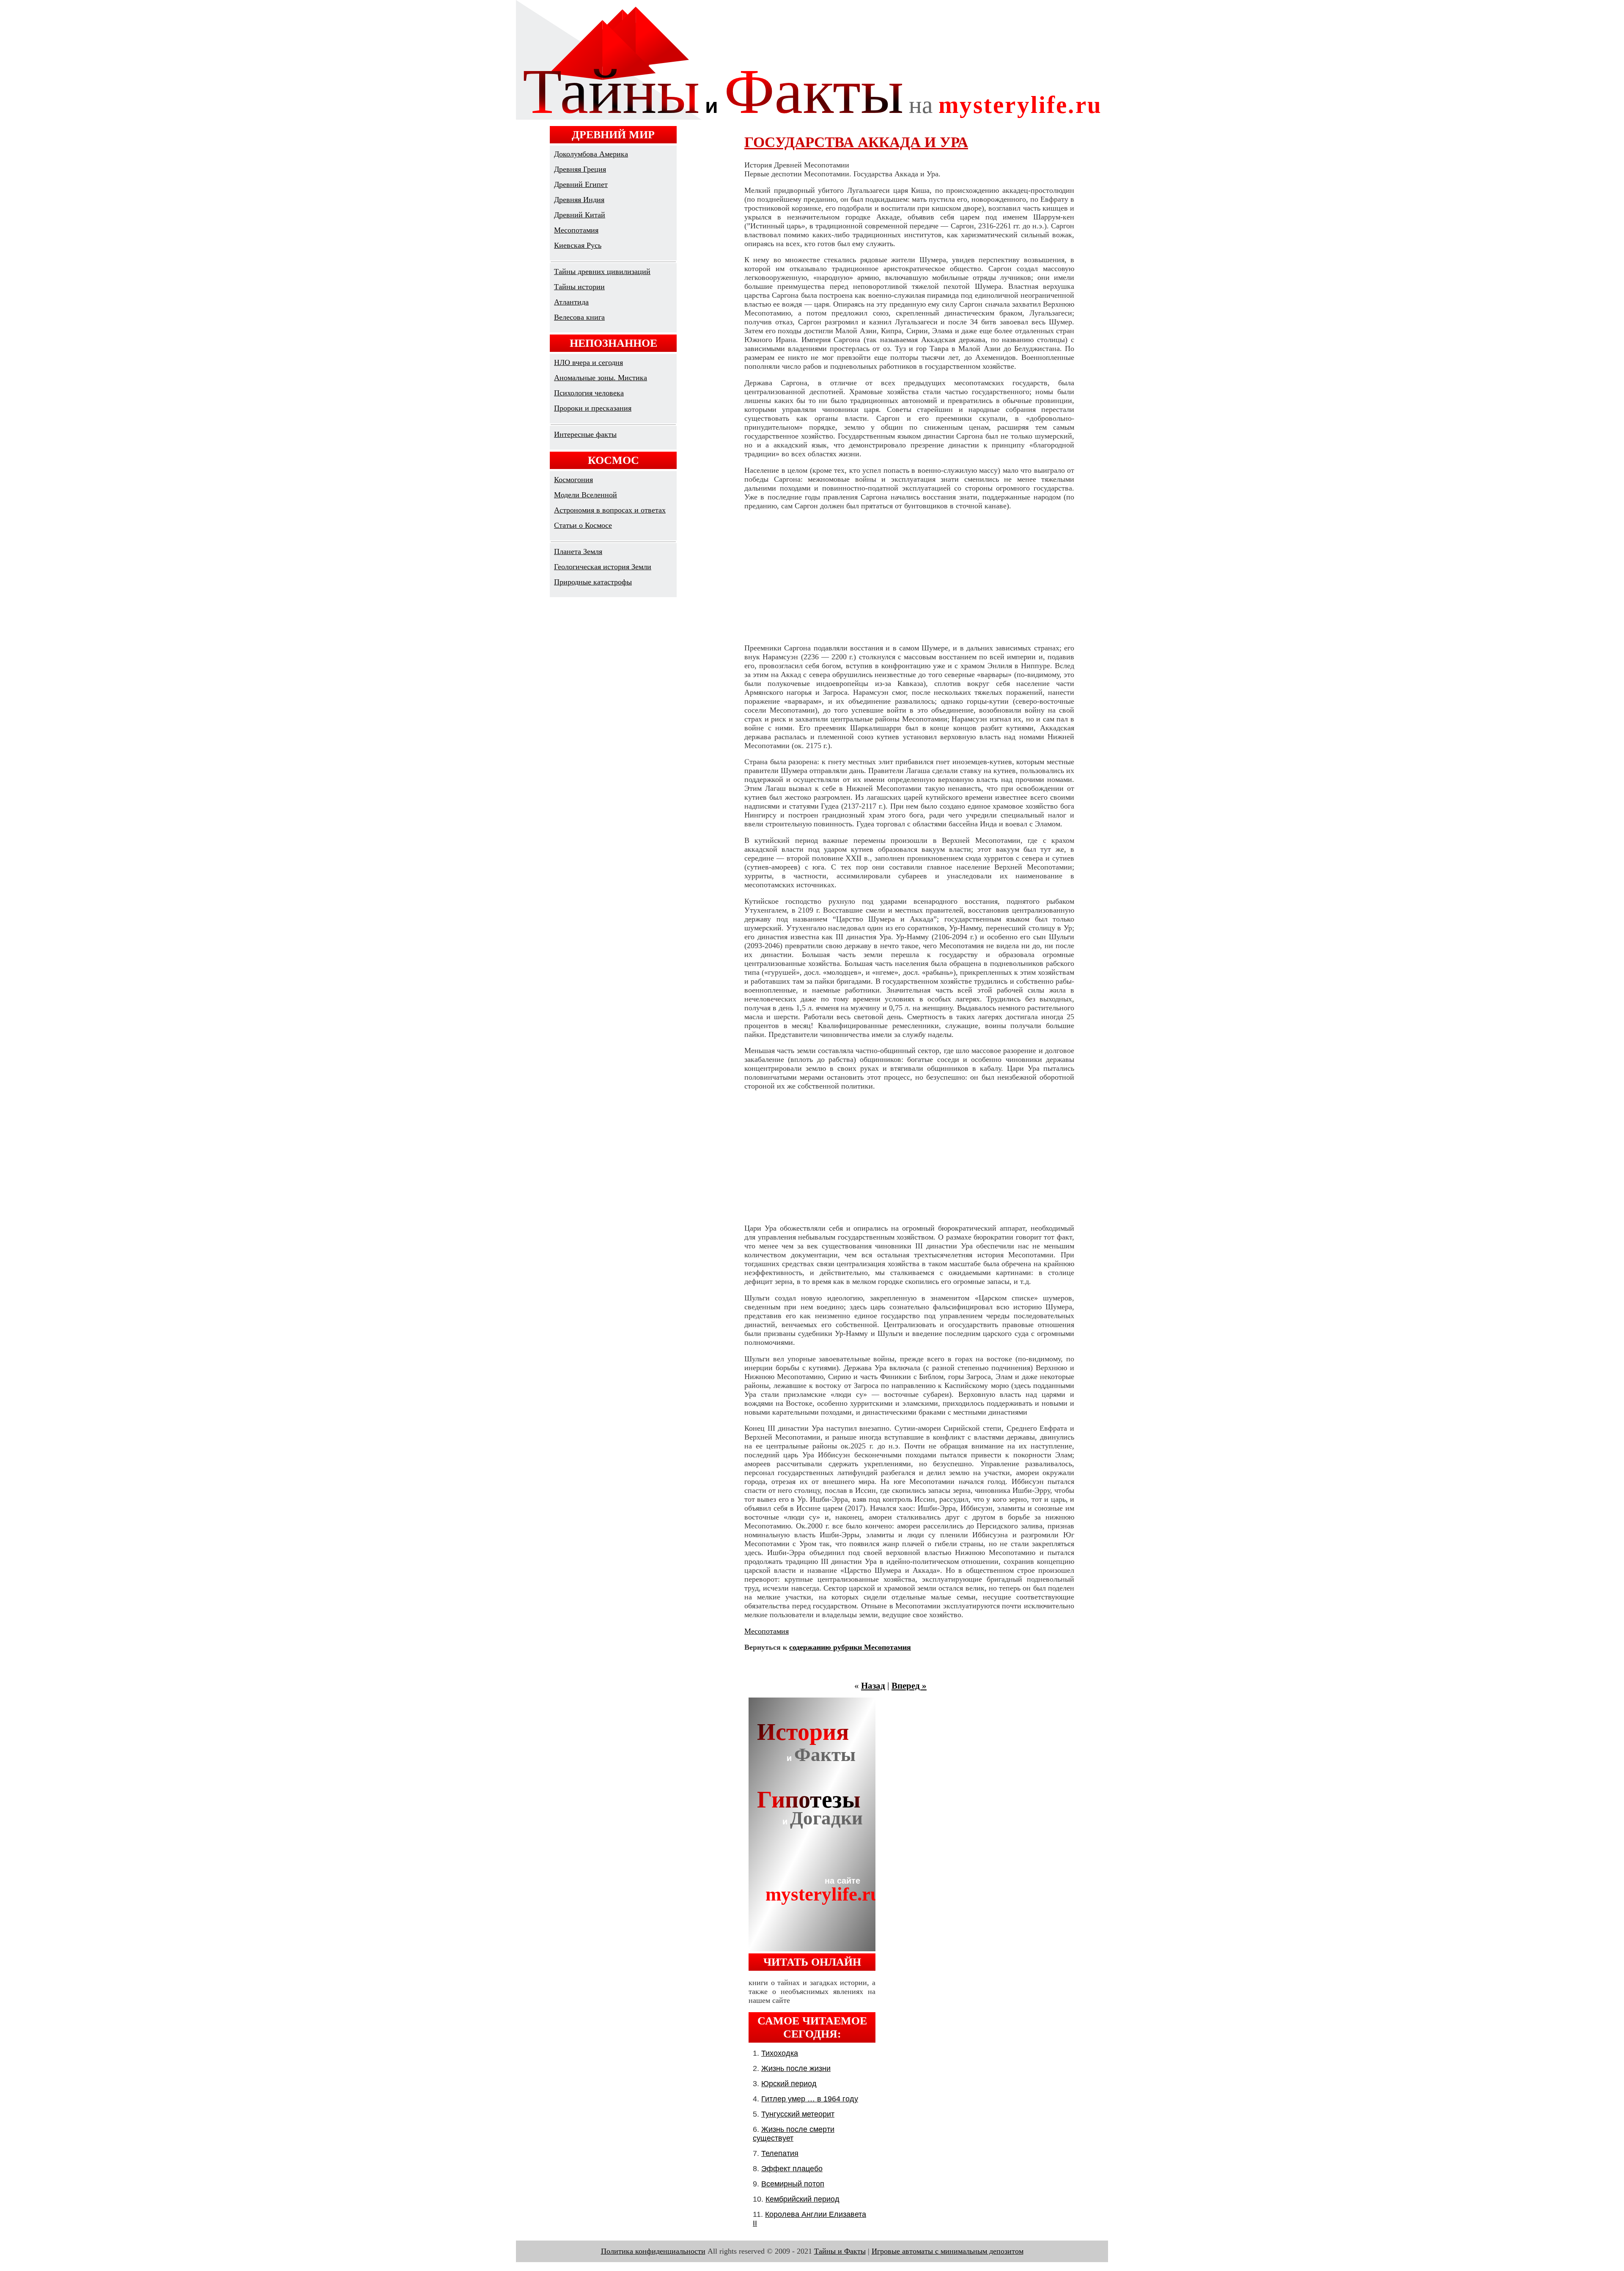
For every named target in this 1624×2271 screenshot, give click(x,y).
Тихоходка (780, 2053)
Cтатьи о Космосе (583, 525)
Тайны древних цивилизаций (602, 272)
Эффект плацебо (792, 2169)
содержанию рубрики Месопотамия (850, 1647)
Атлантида (571, 302)
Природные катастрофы (593, 582)
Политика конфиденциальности (653, 2251)
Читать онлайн (812, 1962)
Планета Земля (578, 551)
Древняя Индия (579, 200)
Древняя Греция (580, 169)
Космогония (573, 480)
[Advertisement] (909, 577)
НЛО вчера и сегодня (588, 362)
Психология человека (589, 393)
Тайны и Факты (840, 2251)
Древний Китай (580, 215)
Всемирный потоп (793, 2184)
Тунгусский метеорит (798, 2114)
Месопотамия (576, 230)
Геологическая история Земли (603, 567)
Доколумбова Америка (591, 154)
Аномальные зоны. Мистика (601, 378)
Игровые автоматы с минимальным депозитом (948, 2251)
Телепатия (780, 2153)
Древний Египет (581, 184)
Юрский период (789, 2084)
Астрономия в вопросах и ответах (610, 510)
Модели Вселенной (586, 495)
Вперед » (909, 1686)
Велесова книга (579, 317)
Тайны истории (579, 287)
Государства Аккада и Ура (856, 142)
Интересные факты (585, 434)
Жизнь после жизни (796, 2068)
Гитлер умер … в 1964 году (810, 2099)
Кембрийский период (802, 2199)
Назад (873, 1686)
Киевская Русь (578, 245)
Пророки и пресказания (593, 408)
